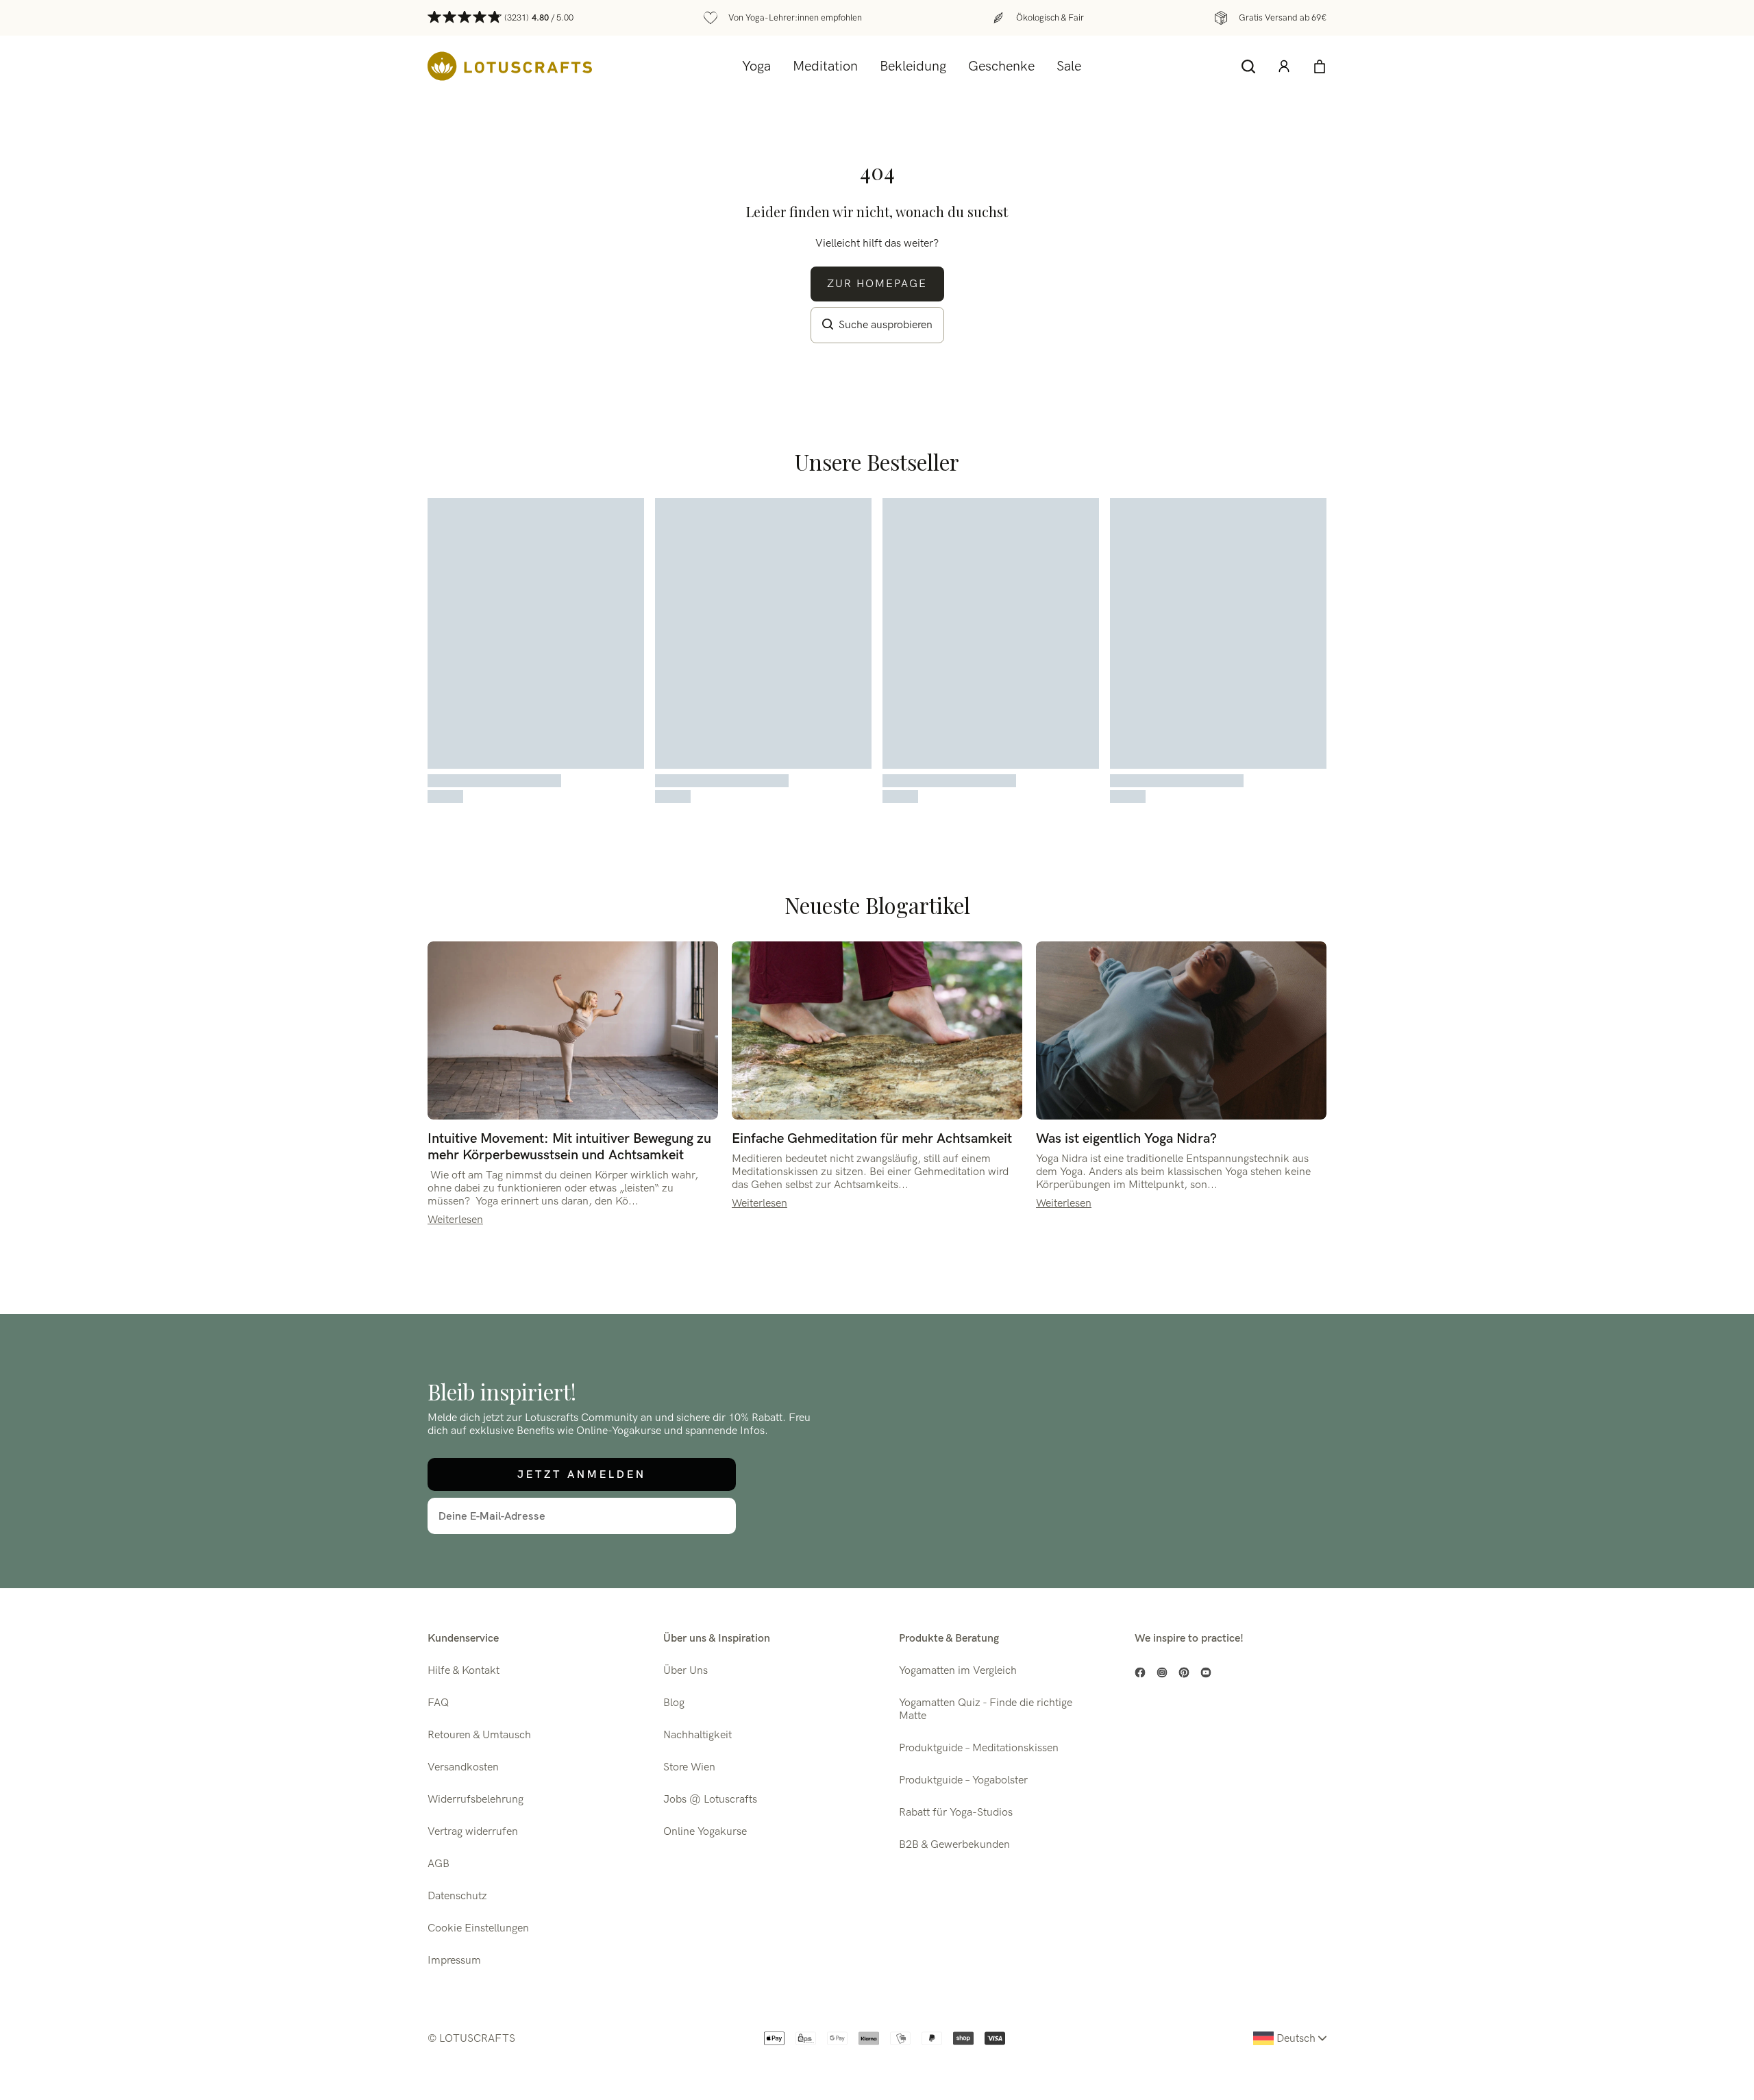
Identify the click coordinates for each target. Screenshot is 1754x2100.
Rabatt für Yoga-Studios (956, 1813)
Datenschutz (457, 1896)
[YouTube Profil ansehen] (1206, 1672)
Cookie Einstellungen (478, 1928)
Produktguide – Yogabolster (963, 1780)
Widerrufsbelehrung (475, 1800)
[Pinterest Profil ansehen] (1184, 1672)
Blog (674, 1703)
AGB (438, 1864)
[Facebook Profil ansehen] (1140, 1672)
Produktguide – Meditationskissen (979, 1748)
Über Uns (685, 1671)
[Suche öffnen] (1248, 66)
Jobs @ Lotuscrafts (710, 1800)
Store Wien (689, 1767)
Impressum (454, 1961)
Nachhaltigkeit (697, 1735)
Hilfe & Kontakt (464, 1671)
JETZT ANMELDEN (582, 1474)
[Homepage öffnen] (510, 66)
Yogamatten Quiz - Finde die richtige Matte (986, 1709)
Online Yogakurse (705, 1832)
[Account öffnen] (1284, 66)
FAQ (438, 1703)
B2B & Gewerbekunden (954, 1845)
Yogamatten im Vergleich (958, 1671)
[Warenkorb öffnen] (1320, 66)
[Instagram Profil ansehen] (1162, 1672)
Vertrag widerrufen (473, 1832)
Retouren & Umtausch (479, 1735)
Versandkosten (463, 1767)
